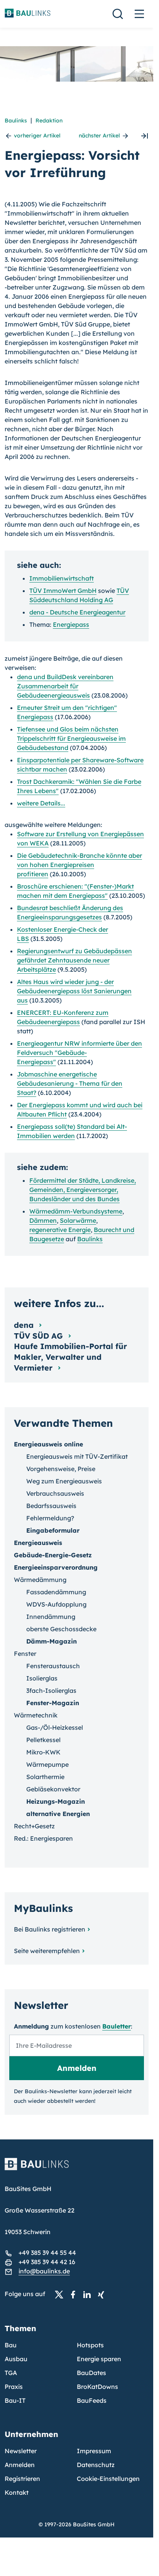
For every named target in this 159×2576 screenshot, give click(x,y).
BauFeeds (92, 2400)
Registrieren (22, 2479)
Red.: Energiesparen (43, 1838)
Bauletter (117, 2026)
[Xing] (103, 2294)
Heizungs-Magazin (56, 1801)
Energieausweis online (48, 1444)
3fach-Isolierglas (51, 1691)
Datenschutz (96, 2465)
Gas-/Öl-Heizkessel (55, 1727)
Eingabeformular (53, 1530)
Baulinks (16, 121)
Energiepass (71, 624)
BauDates (91, 2373)
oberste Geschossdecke (61, 1629)
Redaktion (49, 121)
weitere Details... (41, 803)
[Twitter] (61, 2294)
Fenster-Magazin (53, 1703)
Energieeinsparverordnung (56, 1567)
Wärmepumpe (47, 1764)
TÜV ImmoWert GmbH (63, 591)
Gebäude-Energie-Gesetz (53, 1555)
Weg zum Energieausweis (64, 1481)
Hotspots (90, 2345)
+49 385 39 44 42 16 (47, 2262)
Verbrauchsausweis (55, 1493)
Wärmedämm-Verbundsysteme (76, 1211)
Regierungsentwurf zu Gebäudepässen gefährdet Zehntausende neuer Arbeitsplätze (74, 960)
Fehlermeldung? (50, 1518)
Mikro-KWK (43, 1752)
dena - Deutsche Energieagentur (77, 612)
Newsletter (21, 2451)
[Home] (77, 2169)
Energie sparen (99, 2359)
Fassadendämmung (56, 1592)
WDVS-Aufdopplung (56, 1604)
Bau (11, 2345)
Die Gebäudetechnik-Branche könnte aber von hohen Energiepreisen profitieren (79, 865)
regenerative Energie (60, 1230)
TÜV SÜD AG (40, 1336)
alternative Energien (58, 1814)
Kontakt (17, 2492)
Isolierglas (42, 1678)
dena (25, 1325)
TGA (11, 2373)
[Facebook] (75, 2294)
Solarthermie (45, 1777)
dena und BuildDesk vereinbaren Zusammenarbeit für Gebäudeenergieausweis (65, 686)
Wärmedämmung (40, 1580)
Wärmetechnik (36, 1715)
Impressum (94, 2451)
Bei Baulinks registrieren (50, 1929)
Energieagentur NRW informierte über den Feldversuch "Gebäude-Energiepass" (79, 1053)
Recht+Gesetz (34, 1826)
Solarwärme (78, 1220)
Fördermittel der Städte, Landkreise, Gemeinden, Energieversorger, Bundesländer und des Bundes (83, 1190)
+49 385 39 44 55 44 (47, 2253)
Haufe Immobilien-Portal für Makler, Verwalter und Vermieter (70, 1357)
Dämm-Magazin (52, 1641)
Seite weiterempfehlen (47, 1951)
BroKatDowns (97, 2387)
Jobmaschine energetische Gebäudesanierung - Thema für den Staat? (70, 1083)
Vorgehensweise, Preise (61, 1469)
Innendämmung (51, 1617)
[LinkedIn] (89, 2294)
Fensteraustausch (53, 1666)
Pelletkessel (43, 1740)
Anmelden (20, 2465)
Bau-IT (15, 2400)
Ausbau (16, 2359)
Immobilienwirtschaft (62, 578)
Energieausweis (38, 1543)
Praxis (14, 2387)
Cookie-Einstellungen (108, 2479)
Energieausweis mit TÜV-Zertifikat (77, 1456)
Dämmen (43, 1220)
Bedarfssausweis (51, 1506)
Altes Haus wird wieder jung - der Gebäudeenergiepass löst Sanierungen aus (74, 991)
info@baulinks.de (44, 2271)
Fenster (25, 1654)
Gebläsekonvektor (53, 1789)
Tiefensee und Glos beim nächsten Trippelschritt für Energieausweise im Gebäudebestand (71, 738)
